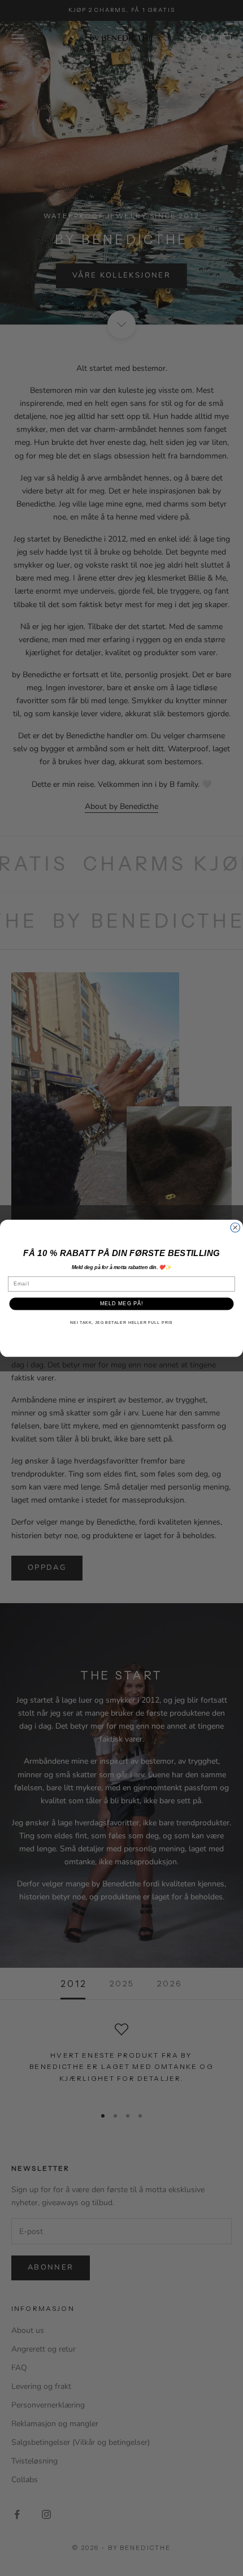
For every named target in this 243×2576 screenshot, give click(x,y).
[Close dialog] (235, 1228)
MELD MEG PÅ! (122, 1303)
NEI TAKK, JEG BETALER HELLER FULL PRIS (121, 1322)
